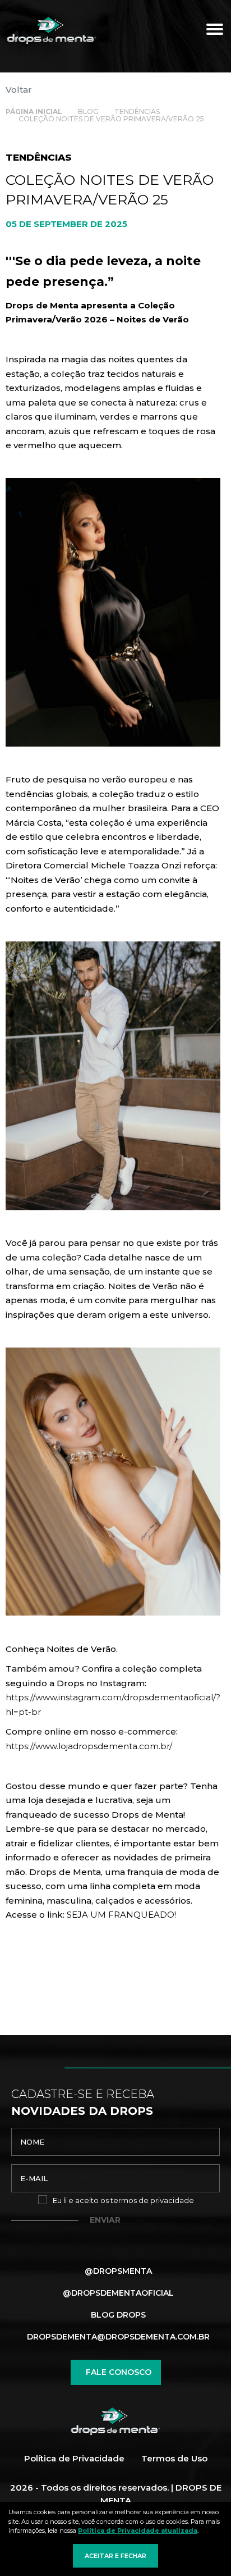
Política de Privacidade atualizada (138, 2531)
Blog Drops (118, 2315)
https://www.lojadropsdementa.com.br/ (89, 1746)
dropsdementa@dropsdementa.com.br (118, 2337)
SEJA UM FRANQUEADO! (121, 1915)
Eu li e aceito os (123, 2200)
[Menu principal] (214, 31)
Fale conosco (119, 2372)
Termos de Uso (174, 2458)
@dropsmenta (118, 2271)
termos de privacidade (152, 2200)
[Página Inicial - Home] (52, 31)
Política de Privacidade (74, 2458)
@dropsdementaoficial (118, 2293)
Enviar (105, 2220)
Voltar (19, 90)
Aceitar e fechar (115, 2556)
